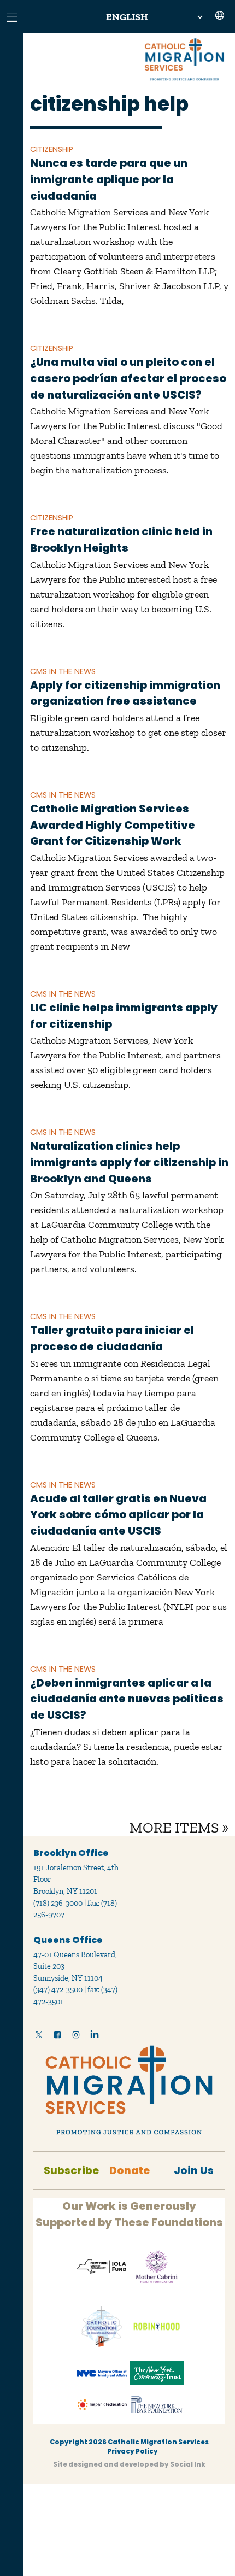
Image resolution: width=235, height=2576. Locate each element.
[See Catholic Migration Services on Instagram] (76, 2037)
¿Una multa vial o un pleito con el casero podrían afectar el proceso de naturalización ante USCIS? (128, 378)
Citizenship (52, 149)
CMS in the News (63, 671)
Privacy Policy (133, 2451)
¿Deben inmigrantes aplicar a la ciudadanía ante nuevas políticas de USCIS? (127, 1699)
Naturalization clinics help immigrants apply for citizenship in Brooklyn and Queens (129, 1162)
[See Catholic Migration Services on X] (39, 2037)
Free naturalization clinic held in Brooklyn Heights (121, 540)
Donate (130, 2171)
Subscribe (71, 2171)
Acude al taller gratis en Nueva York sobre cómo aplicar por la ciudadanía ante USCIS (118, 1515)
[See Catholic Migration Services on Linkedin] (95, 2037)
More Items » (179, 1828)
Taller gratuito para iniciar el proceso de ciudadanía (112, 1338)
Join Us (194, 2171)
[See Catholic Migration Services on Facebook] (57, 2037)
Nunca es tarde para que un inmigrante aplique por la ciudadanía (109, 179)
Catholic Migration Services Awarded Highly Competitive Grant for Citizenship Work (113, 825)
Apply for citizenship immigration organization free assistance (125, 693)
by (129, 2464)
